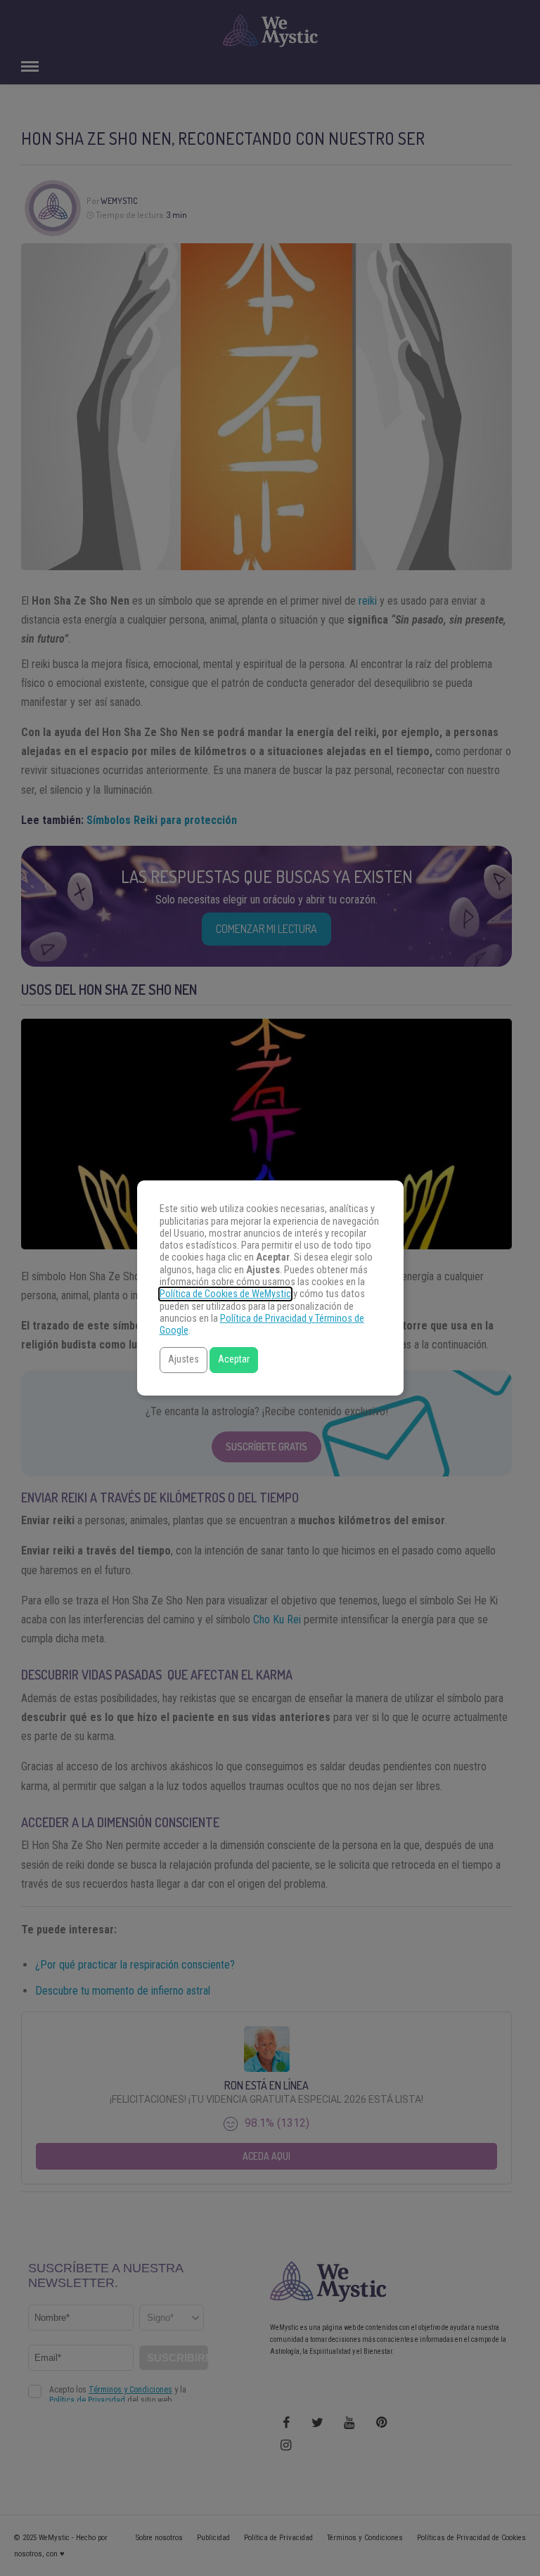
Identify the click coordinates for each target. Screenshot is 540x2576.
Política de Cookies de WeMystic (225, 1294)
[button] (184, 1360)
